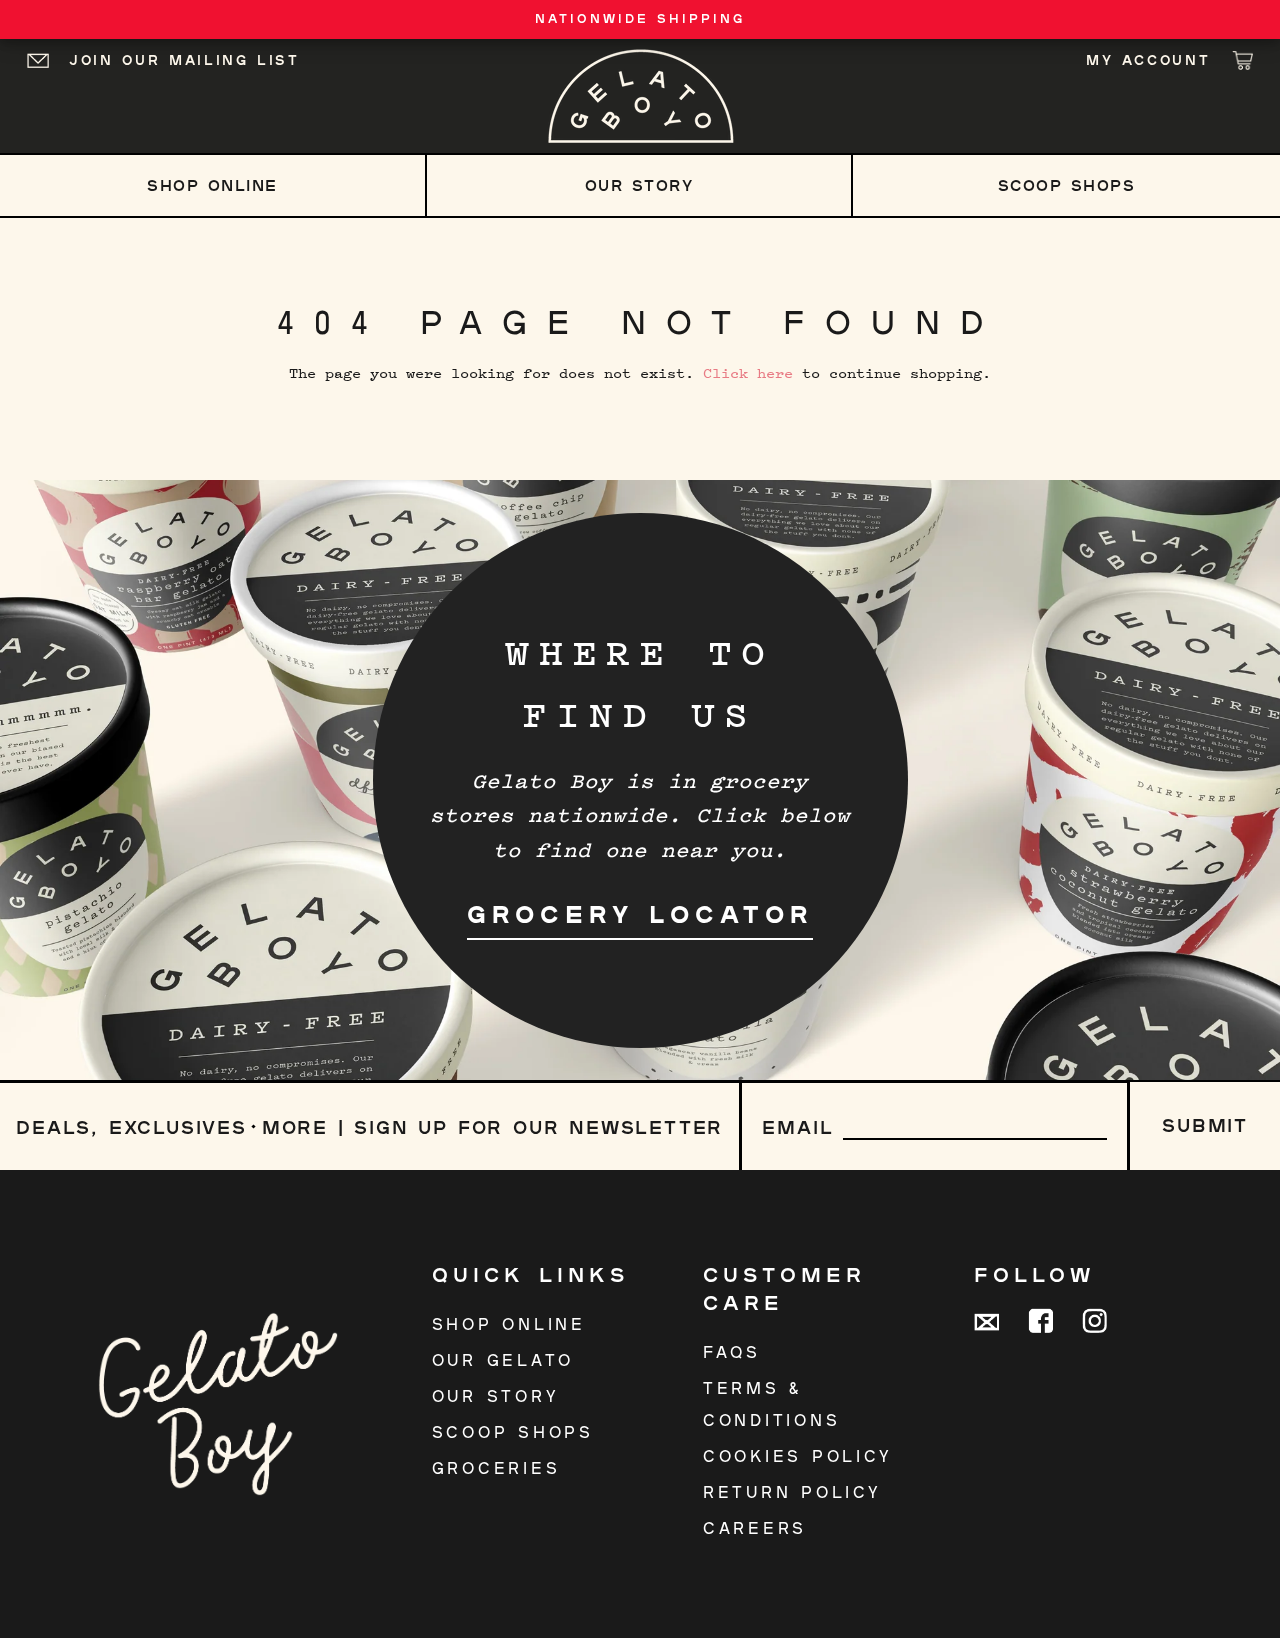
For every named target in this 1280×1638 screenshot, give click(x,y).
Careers (755, 1527)
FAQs (732, 1351)
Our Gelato (503, 1359)
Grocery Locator (640, 914)
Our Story (639, 185)
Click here (748, 373)
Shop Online (212, 185)
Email (797, 1127)
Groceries (496, 1467)
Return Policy (792, 1491)
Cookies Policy (798, 1455)
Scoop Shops (1067, 185)
